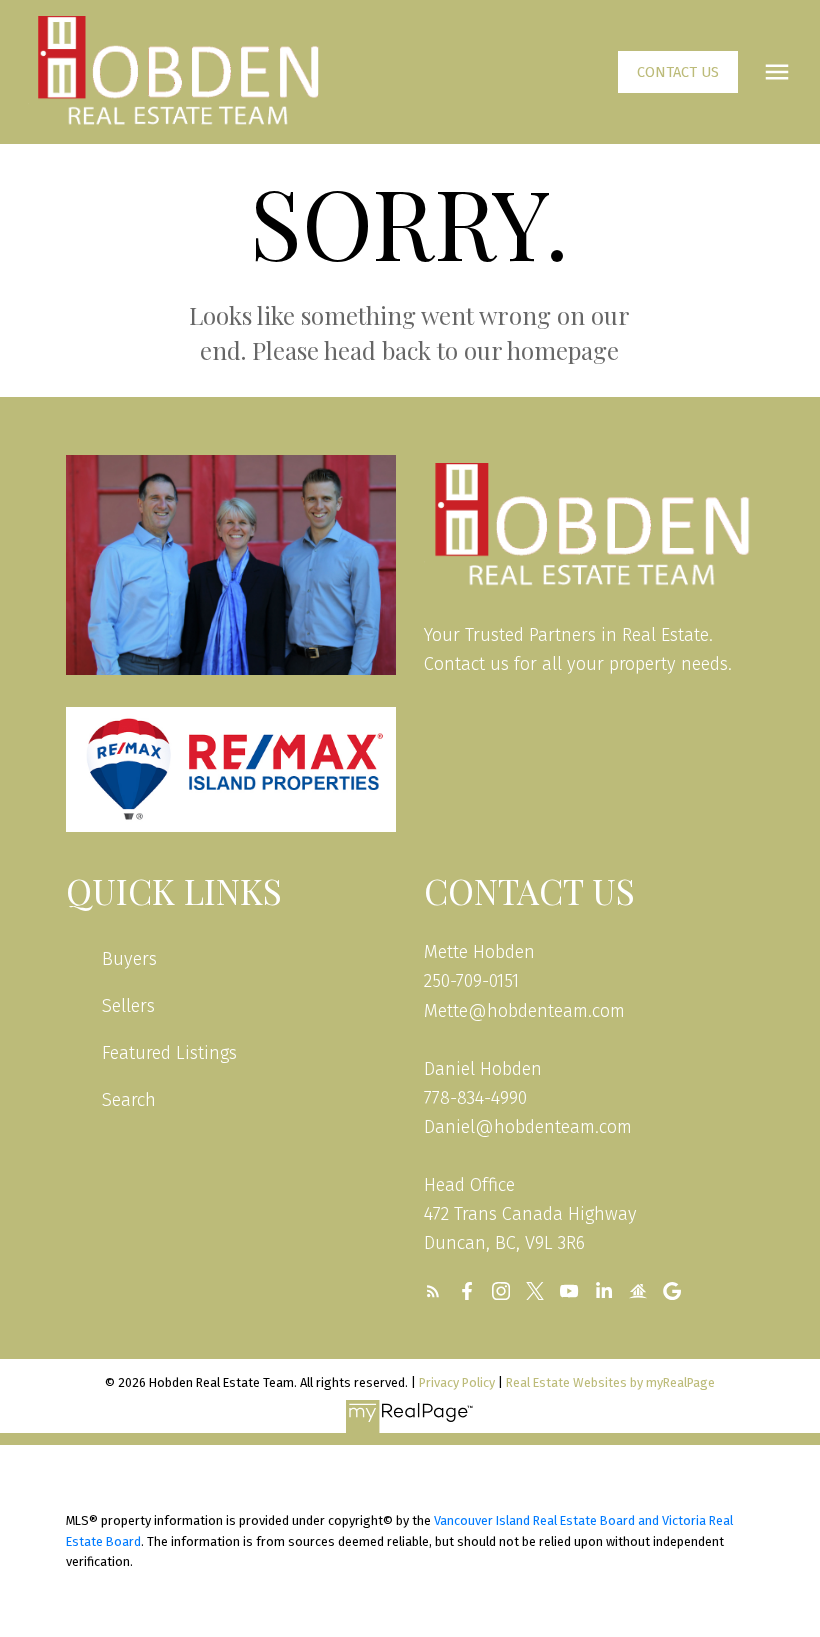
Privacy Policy (457, 1382)
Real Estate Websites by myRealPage (610, 1382)
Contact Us (678, 72)
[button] (678, 72)
